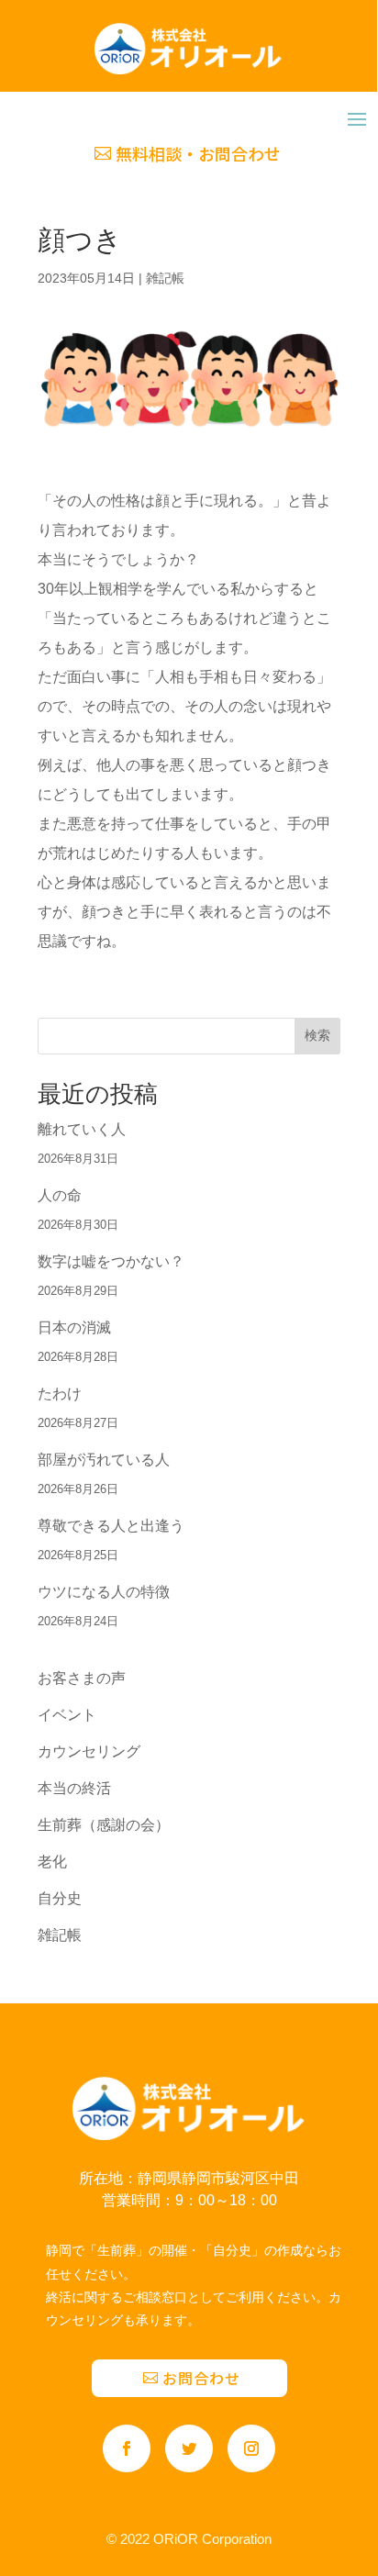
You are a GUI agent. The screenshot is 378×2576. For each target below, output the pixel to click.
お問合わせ (201, 2378)
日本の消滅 (74, 1327)
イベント (67, 1715)
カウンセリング (89, 1751)
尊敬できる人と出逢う (111, 1526)
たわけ (60, 1394)
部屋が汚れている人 (104, 1460)
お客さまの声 (82, 1678)
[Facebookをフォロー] (127, 2448)
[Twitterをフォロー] (189, 2448)
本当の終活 (74, 1788)
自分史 (60, 1898)
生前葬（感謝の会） (104, 1825)
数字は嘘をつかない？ (111, 1261)
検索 (317, 1035)
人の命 (60, 1195)
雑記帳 (165, 278)
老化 (52, 1862)
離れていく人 (82, 1129)
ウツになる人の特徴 (104, 1592)
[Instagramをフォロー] (251, 2448)
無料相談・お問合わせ (198, 153)
